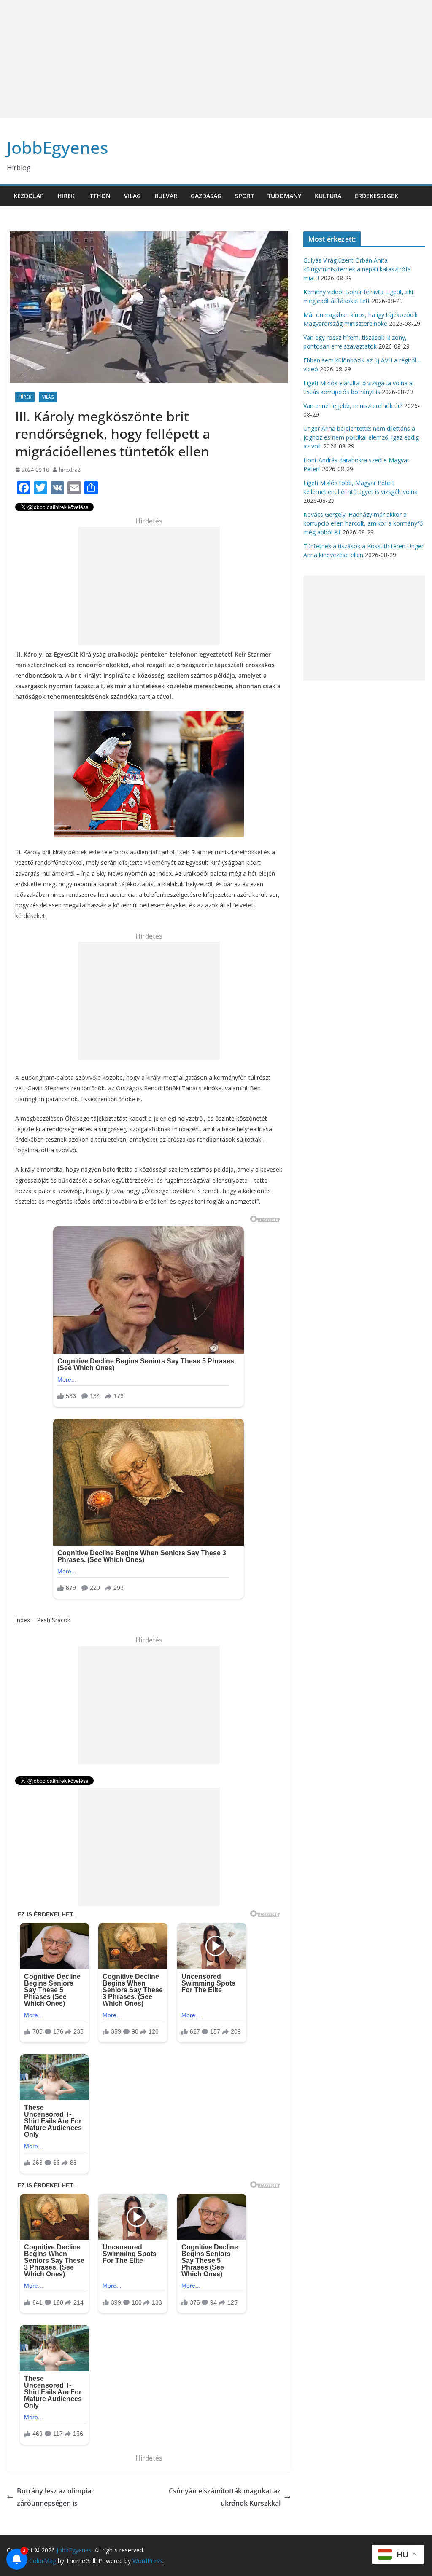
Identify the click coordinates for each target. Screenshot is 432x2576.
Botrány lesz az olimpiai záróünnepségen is (55, 2497)
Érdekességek (377, 196)
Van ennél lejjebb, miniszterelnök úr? (353, 406)
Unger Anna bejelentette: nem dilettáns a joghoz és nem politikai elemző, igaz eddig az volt (361, 437)
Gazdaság (206, 196)
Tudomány (284, 196)
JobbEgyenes (57, 147)
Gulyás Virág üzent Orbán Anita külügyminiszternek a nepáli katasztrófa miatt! (357, 269)
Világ (132, 196)
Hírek (66, 196)
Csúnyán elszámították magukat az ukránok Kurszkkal (225, 2497)
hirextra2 (70, 470)
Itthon (99, 196)
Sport (244, 196)
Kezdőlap (29, 196)
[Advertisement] (216, 59)
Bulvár (166, 196)
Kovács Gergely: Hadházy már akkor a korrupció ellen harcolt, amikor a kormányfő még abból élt (363, 523)
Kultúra (328, 196)
